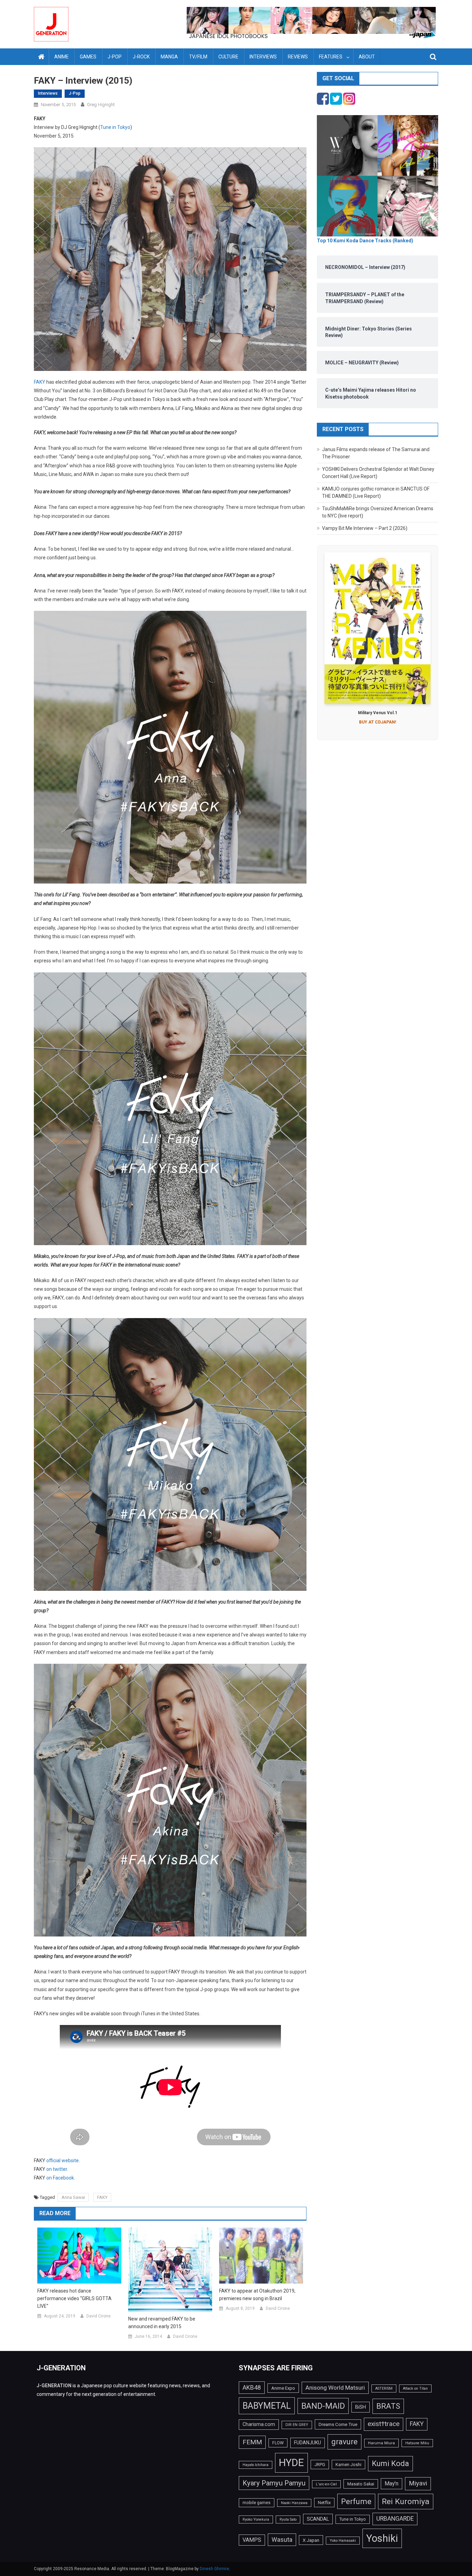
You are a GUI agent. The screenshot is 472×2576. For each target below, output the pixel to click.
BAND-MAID (323, 2406)
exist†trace (384, 2424)
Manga (169, 57)
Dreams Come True (338, 2424)
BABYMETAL (267, 2406)
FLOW (278, 2443)
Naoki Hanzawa (294, 2503)
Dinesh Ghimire (214, 2569)
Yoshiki (382, 2538)
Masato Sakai (361, 2484)
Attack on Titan (415, 2388)
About (367, 57)
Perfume (356, 2501)
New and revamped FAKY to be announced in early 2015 (162, 2323)
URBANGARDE (395, 2519)
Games (88, 57)
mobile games (257, 2503)
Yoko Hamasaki (343, 2541)
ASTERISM (384, 2388)
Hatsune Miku (417, 2443)
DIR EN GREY (297, 2425)
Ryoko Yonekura (256, 2519)
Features (331, 57)
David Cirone (98, 2316)
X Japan (311, 2540)
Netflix (324, 2503)
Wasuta (282, 2540)
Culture (228, 57)
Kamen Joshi (348, 2465)
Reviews (298, 57)
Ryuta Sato (288, 2519)
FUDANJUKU (308, 2443)
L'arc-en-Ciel (326, 2484)
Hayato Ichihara (256, 2465)
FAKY (40, 382)
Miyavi (418, 2483)
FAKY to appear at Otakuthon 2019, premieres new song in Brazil (257, 2295)
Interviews (263, 57)
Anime (62, 57)
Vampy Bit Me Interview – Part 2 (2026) (365, 528)
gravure (344, 2442)
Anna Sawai (73, 2197)
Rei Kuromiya (406, 2502)
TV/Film (198, 57)
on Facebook (60, 2178)
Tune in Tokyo (115, 127)
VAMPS (252, 2540)
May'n (391, 2484)
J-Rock (141, 57)
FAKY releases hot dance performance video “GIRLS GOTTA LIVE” (74, 2298)
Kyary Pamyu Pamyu (274, 2483)
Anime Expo (283, 2388)
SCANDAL (318, 2519)
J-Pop (115, 57)
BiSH (361, 2407)
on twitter (57, 2169)
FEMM (252, 2442)
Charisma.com (259, 2424)
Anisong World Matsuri (335, 2388)
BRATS (388, 2406)
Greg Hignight (101, 105)
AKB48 (252, 2387)
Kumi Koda (390, 2463)
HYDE (291, 2463)
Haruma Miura (381, 2443)
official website (63, 2160)
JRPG (320, 2465)
